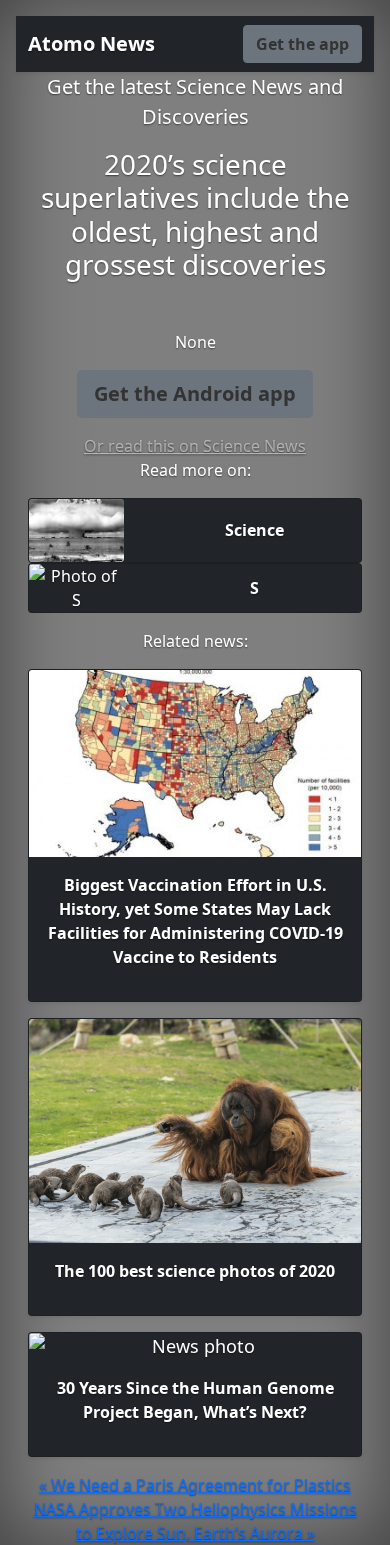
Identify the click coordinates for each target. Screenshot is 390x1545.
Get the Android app (195, 393)
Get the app (302, 44)
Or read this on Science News (195, 446)
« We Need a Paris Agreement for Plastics (195, 1485)
